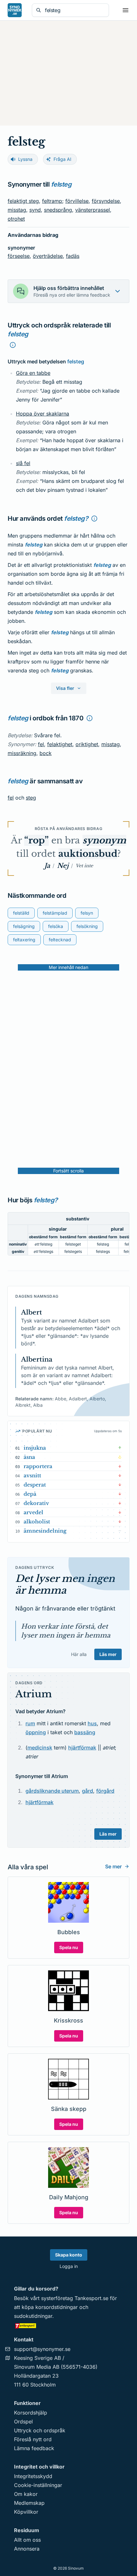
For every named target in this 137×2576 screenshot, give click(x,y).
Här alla (79, 1654)
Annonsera (27, 2549)
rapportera (38, 1466)
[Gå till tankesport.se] (68, 2325)
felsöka (56, 926)
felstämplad (55, 913)
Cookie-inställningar (38, 2485)
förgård (105, 1791)
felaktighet (60, 744)
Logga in (69, 2266)
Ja (47, 866)
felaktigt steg (23, 201)
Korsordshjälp (31, 2413)
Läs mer (108, 1654)
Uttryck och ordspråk (40, 2430)
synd (35, 210)
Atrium (34, 1694)
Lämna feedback (34, 2448)
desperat (35, 1485)
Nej (63, 866)
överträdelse (48, 256)
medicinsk (40, 1748)
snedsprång (58, 210)
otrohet (16, 219)
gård (87, 1791)
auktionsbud (88, 854)
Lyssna (25, 159)
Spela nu (69, 1947)
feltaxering (24, 940)
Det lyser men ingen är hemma (65, 1585)
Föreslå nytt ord (33, 2439)
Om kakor (26, 2494)
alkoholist (37, 1522)
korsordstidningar (57, 2307)
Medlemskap (29, 2503)
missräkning (22, 753)
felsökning (87, 926)
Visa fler (65, 688)
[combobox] (75, 10)
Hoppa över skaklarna (43, 414)
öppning (36, 1732)
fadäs (73, 256)
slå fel (23, 463)
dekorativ (36, 1503)
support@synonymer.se (42, 2349)
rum (30, 1723)
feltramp (52, 201)
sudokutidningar (33, 2316)
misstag (17, 210)
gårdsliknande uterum (52, 1791)
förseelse (19, 256)
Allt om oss (27, 2540)
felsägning (24, 926)
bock (46, 753)
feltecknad (60, 940)
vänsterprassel (93, 210)
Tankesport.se (91, 2298)
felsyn (87, 913)
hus (92, 1723)
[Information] (13, 345)
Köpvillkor (26, 2512)
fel (41, 744)
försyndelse (106, 201)
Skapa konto (69, 2255)
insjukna (35, 1448)
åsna (29, 1457)
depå (30, 1494)
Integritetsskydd (33, 2476)
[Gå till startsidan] (15, 10)
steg (31, 798)
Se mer (113, 1866)
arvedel (33, 1512)
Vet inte (84, 866)
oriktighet (87, 744)
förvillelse (77, 201)
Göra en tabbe (33, 373)
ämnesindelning (45, 1531)
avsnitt (32, 1475)
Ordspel (23, 2421)
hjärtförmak (82, 1748)
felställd (21, 913)
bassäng (85, 1732)
